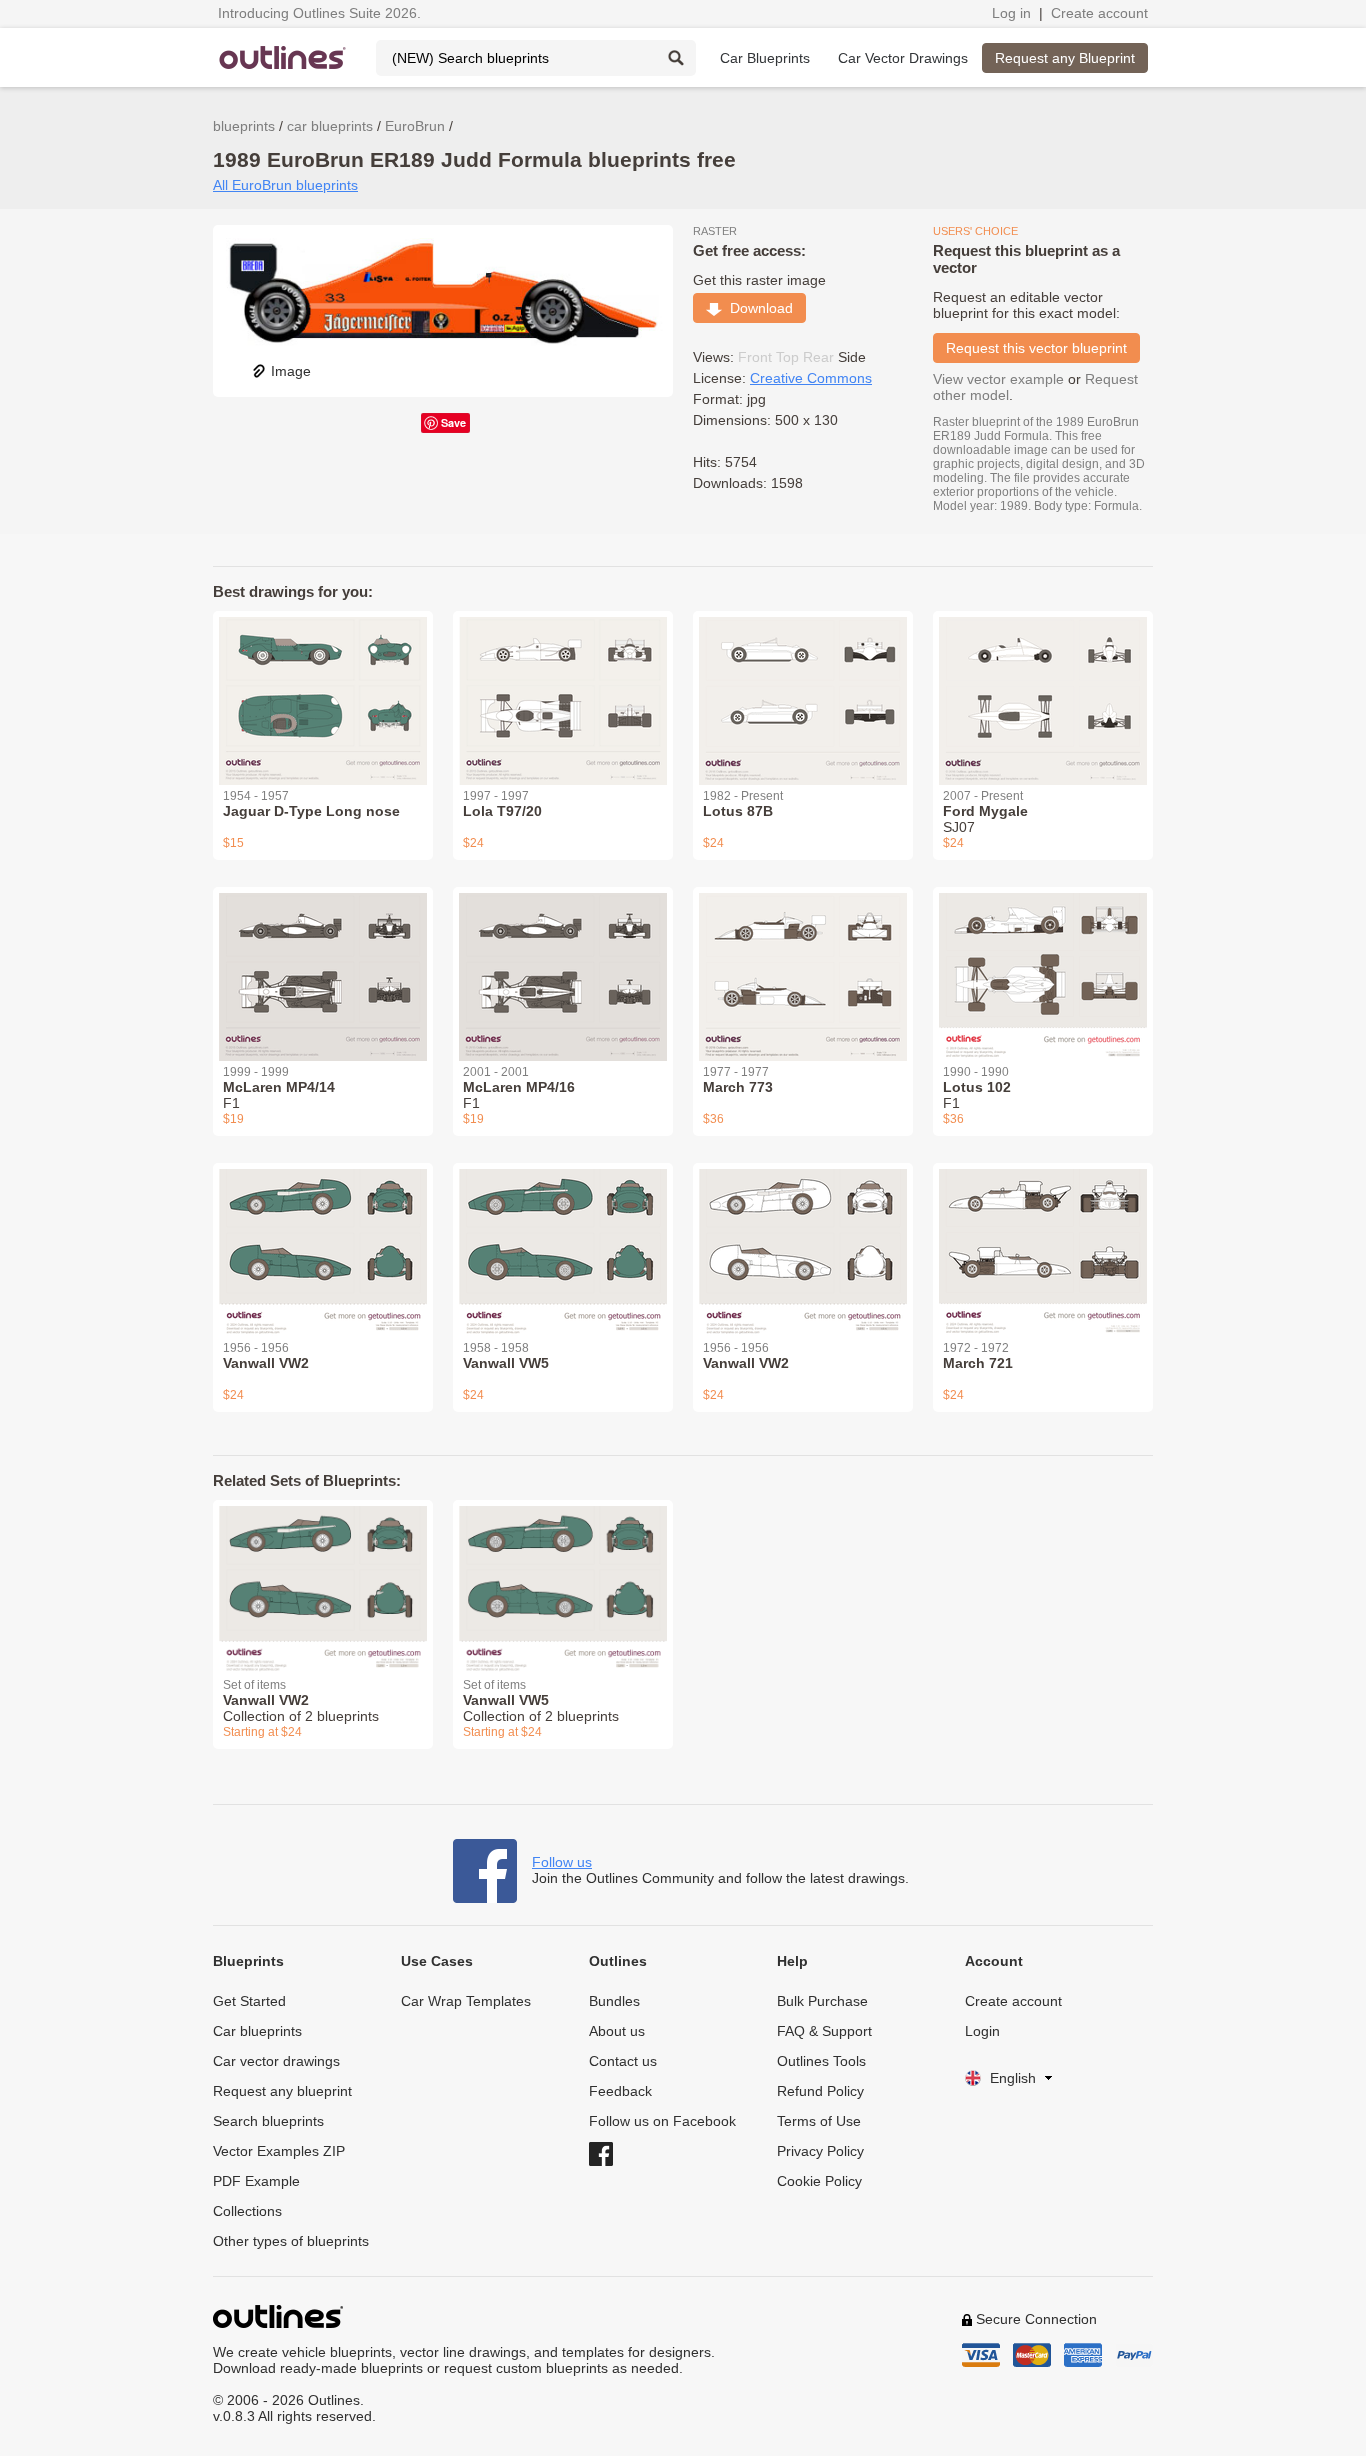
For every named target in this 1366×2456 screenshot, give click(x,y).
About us (617, 2031)
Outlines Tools (821, 2061)
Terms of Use (819, 2121)
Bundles (614, 2001)
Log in (1011, 13)
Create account (1099, 13)
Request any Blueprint (1065, 58)
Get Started (249, 2001)
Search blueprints (268, 2121)
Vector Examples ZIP (279, 2151)
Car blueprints (257, 2031)
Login (982, 2031)
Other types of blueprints (291, 2241)
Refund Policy (820, 2091)
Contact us (623, 2061)
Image (291, 371)
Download (757, 308)
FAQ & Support (824, 2031)
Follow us (562, 1862)
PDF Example (256, 2181)
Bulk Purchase (822, 2001)
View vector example (998, 379)
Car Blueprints (765, 58)
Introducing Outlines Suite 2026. (319, 13)
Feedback (620, 2091)
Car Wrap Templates (466, 2001)
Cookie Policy (819, 2181)
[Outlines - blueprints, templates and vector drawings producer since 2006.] (283, 57)
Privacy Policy (820, 2151)
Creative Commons (811, 378)
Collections (247, 2211)
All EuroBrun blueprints (285, 185)
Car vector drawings (276, 2061)
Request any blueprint (282, 2091)
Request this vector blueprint (1036, 348)
